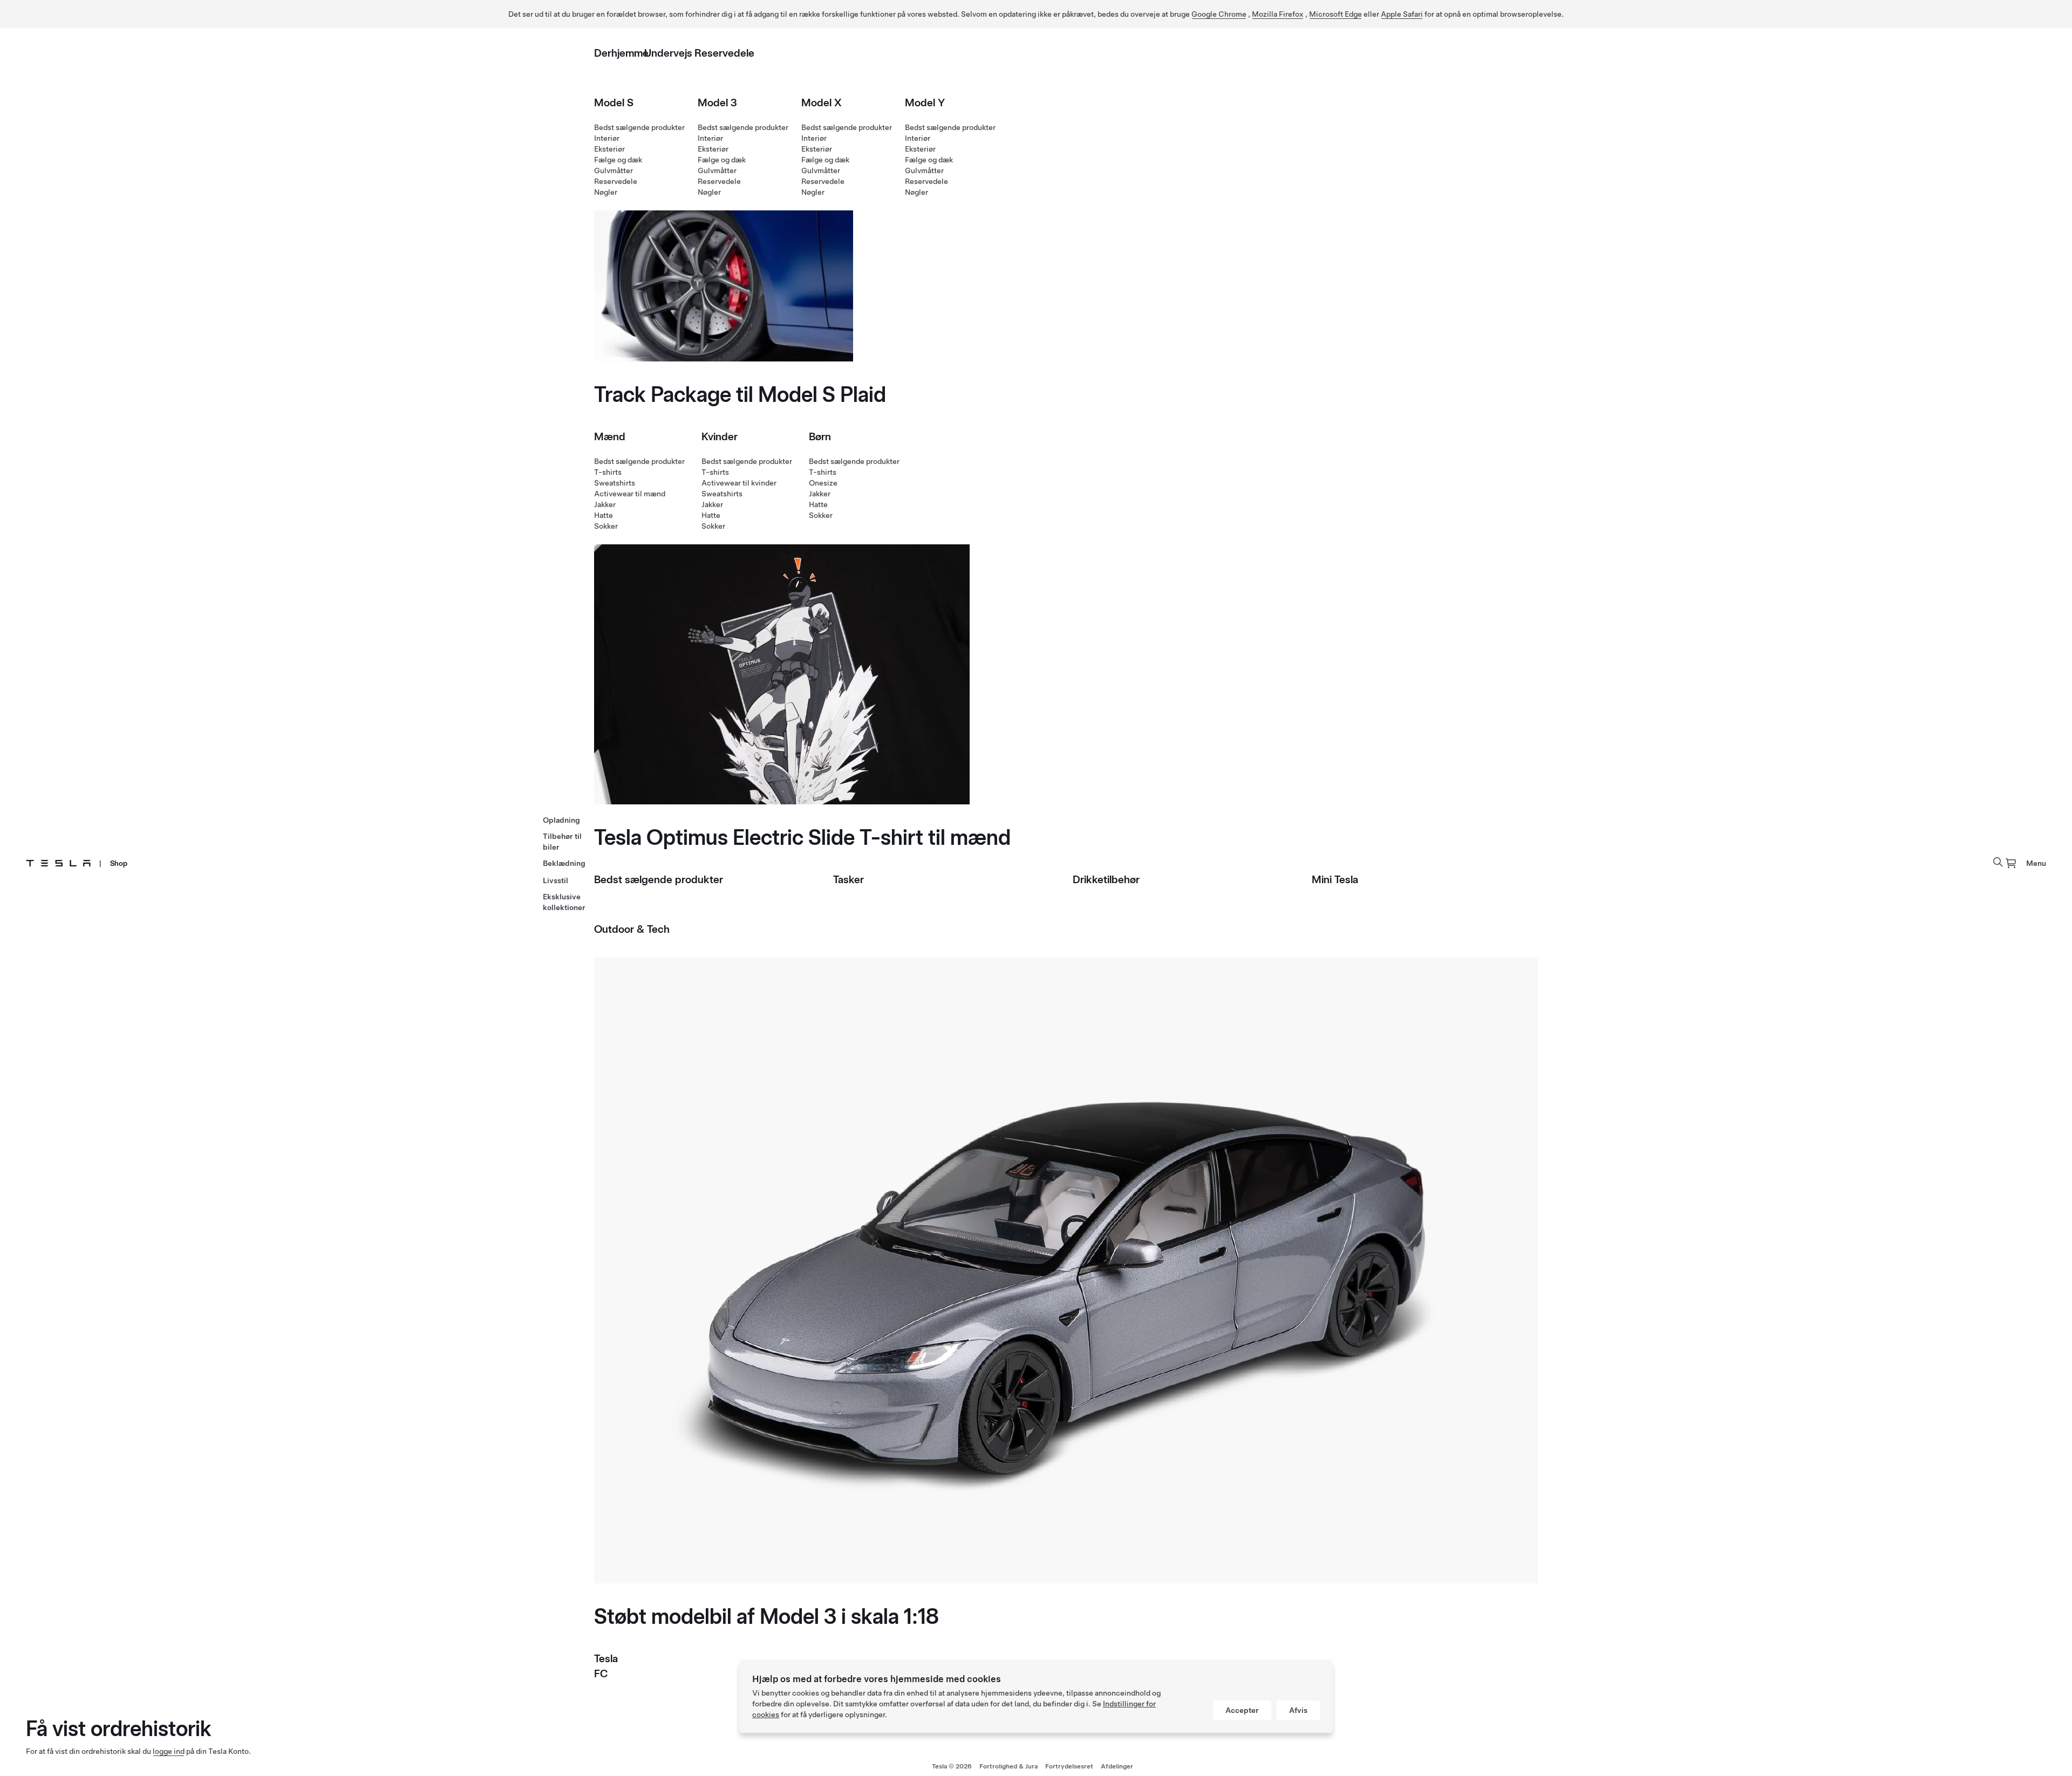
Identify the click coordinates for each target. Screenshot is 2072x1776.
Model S (614, 103)
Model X (822, 103)
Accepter (1242, 1710)
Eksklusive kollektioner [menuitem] (564, 902)
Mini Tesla (1335, 879)
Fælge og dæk (618, 160)
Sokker (606, 526)
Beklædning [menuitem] (564, 863)
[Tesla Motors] (58, 863)
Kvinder (720, 436)
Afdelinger (1117, 1766)
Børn (820, 436)
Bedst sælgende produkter (639, 127)
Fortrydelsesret (1069, 1766)
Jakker (605, 504)
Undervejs (668, 53)
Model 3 (717, 103)
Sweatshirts (615, 483)
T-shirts (608, 472)
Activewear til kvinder (739, 483)
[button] (1998, 862)
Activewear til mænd (630, 494)
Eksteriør (609, 149)
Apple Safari (1402, 14)
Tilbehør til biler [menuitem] (562, 842)
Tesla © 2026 (952, 1766)
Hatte (604, 515)
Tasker (848, 879)
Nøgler (606, 192)
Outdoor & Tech (632, 929)
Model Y (925, 103)
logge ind (169, 1751)
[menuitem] (2011, 863)
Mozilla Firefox (1278, 14)
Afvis (1298, 1710)
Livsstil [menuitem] (556, 880)
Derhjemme (621, 53)
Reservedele (724, 53)
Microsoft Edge (1335, 14)
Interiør (607, 138)
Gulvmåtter (614, 170)
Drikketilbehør (1106, 879)
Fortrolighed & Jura (1008, 1766)
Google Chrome (1219, 14)
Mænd (610, 436)
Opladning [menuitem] (561, 820)
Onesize (823, 483)
